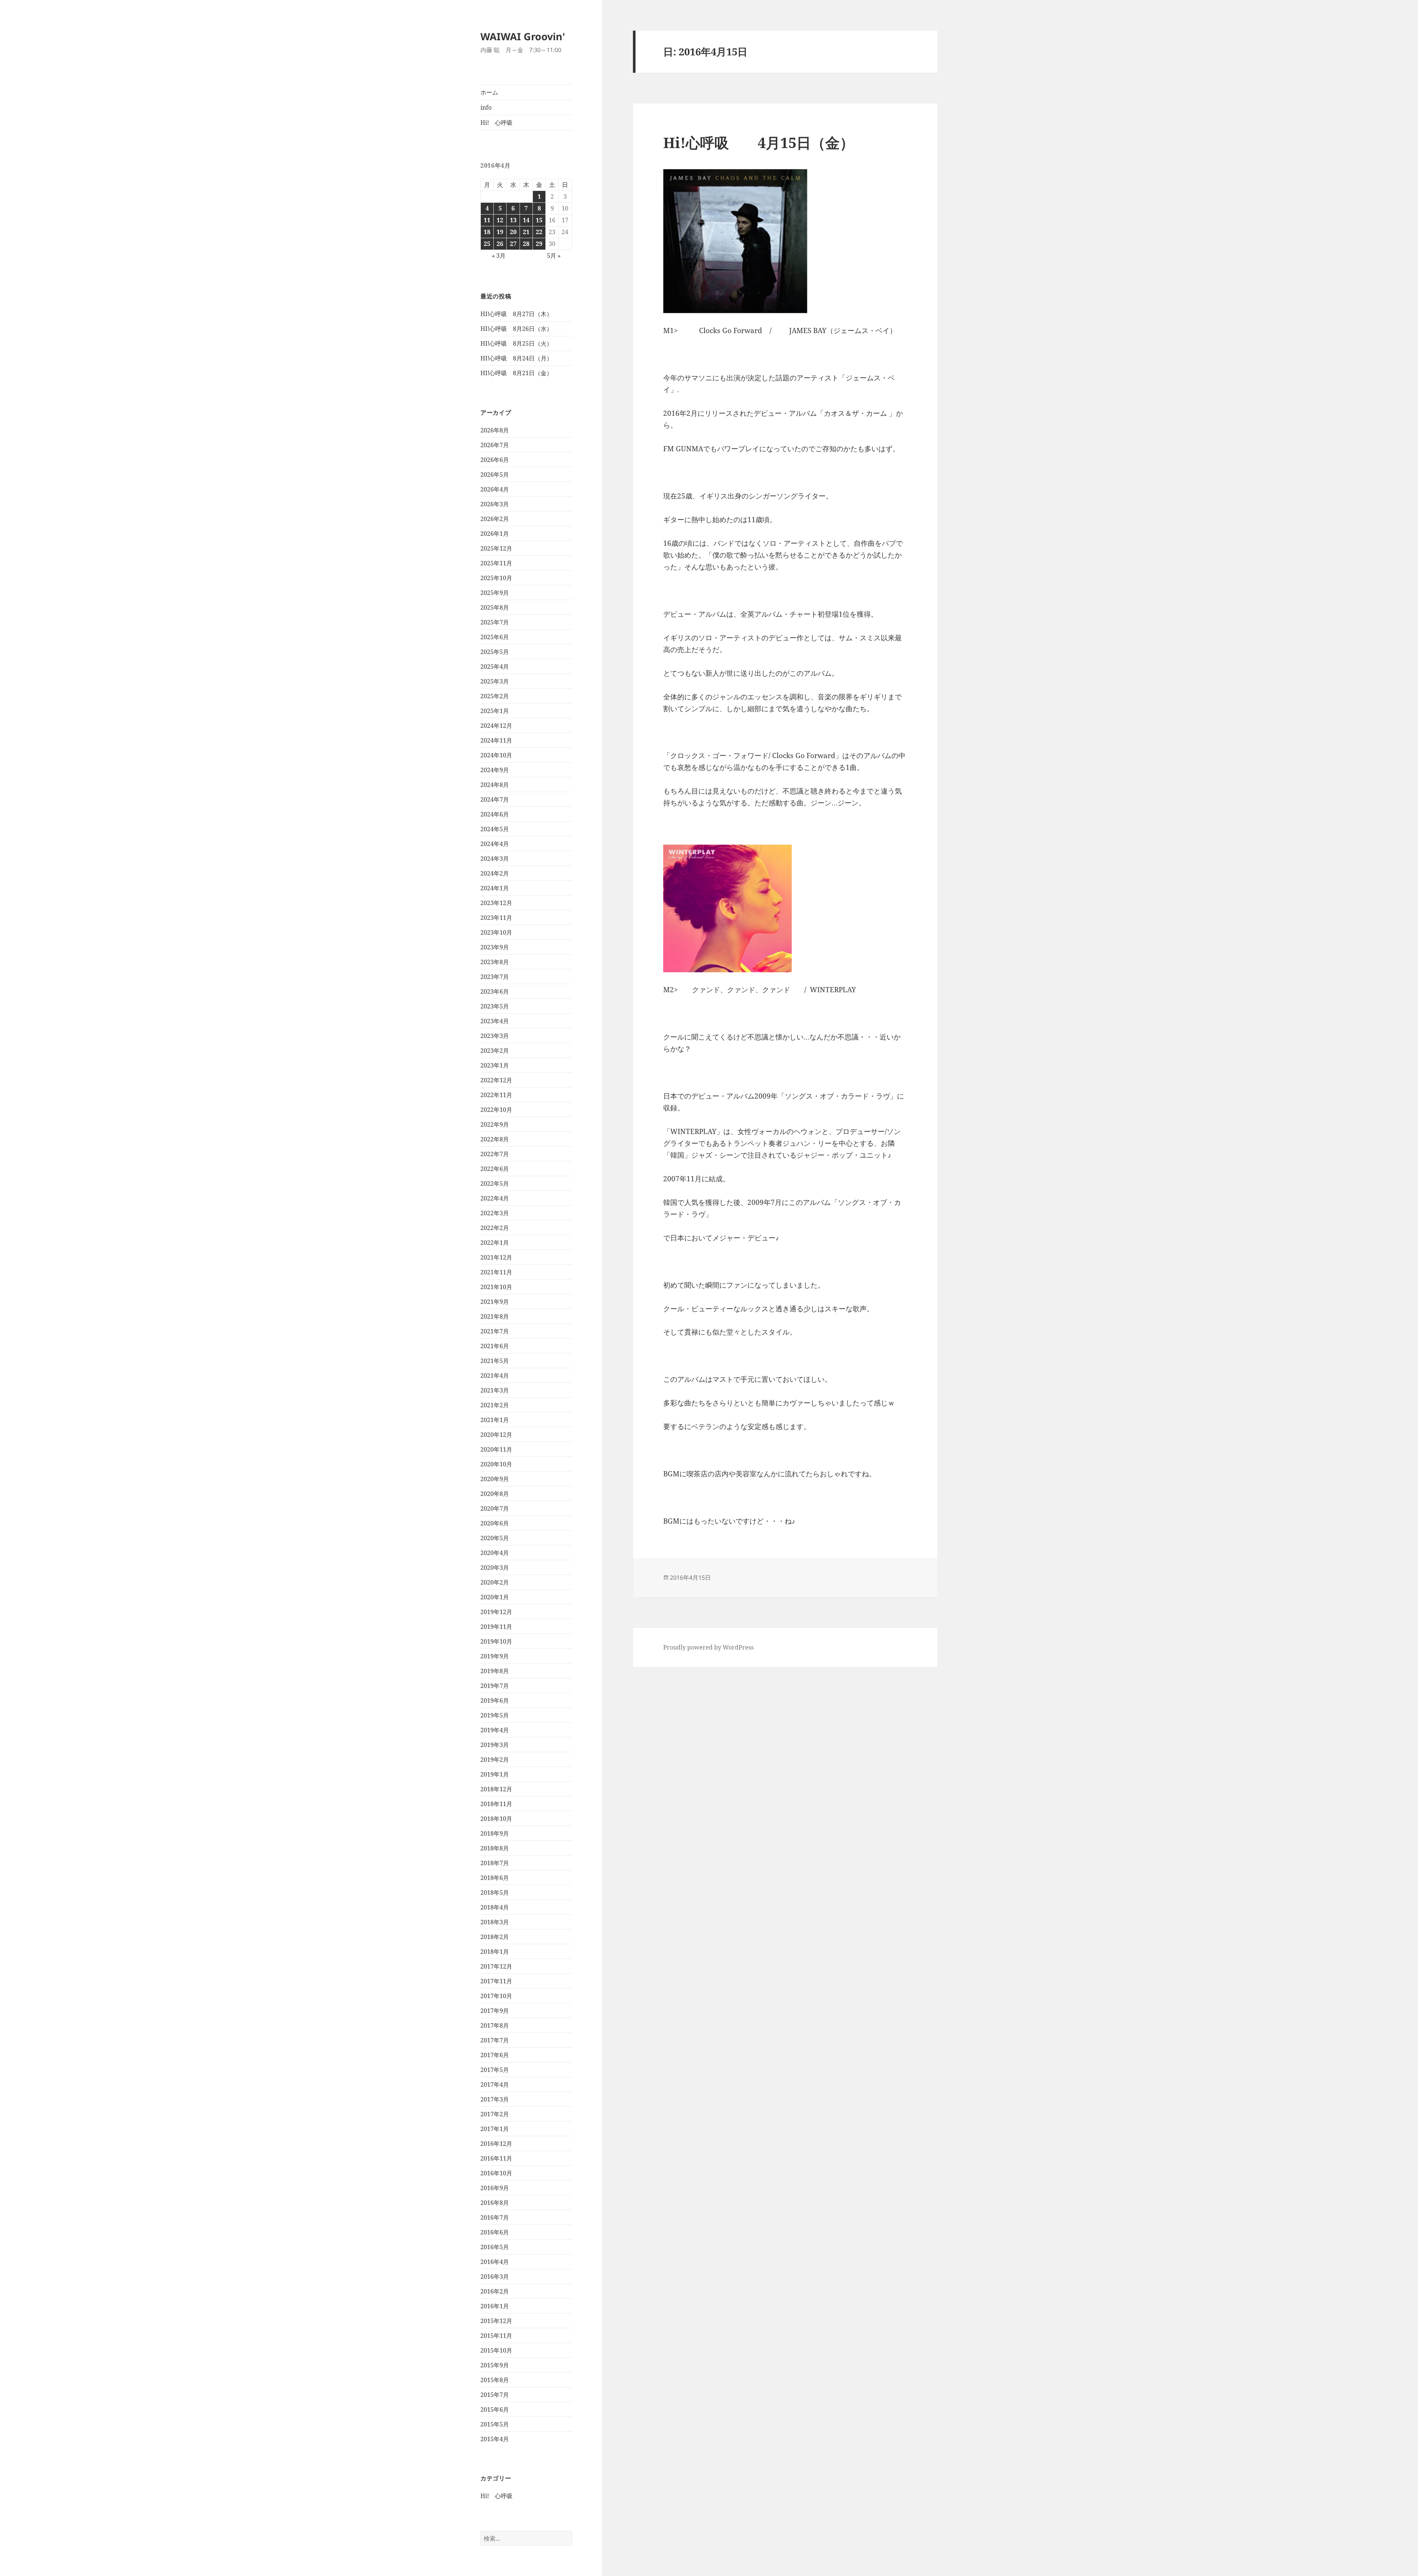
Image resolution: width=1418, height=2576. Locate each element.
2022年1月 (495, 1243)
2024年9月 (495, 770)
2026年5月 (495, 475)
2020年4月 (495, 1553)
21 (526, 232)
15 (539, 220)
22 (539, 232)
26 (500, 244)
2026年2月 (495, 519)
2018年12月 (496, 1789)
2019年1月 (495, 1774)
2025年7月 (495, 622)
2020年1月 (495, 1597)
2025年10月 (496, 578)
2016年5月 (495, 2247)
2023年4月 (495, 1021)
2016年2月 (495, 2291)
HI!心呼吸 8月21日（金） (516, 373)
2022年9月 (495, 1124)
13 (513, 220)
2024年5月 (495, 829)
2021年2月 (495, 1405)
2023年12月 (496, 903)
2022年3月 (495, 1213)
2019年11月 (496, 1627)
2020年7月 (495, 1508)
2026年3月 (495, 504)
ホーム (489, 92)
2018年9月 (495, 1833)
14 (526, 220)
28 (526, 244)
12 (500, 220)
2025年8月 (495, 607)
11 (487, 220)
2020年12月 (496, 1435)
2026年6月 (495, 460)
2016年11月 (496, 2158)
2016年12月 (496, 2144)
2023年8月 (495, 962)
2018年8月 (495, 1848)
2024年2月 (495, 873)
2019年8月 (495, 1671)
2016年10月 (496, 2173)
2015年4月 (495, 2439)
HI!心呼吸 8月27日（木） (516, 314)
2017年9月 (495, 2011)
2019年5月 (495, 1715)
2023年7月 (495, 977)
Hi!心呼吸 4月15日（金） (759, 142)
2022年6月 (495, 1169)
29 (539, 244)
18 (487, 232)
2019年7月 (495, 1686)
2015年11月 (496, 2336)
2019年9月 (495, 1656)
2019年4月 (495, 1730)
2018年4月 (495, 1907)
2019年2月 (495, 1760)
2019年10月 (496, 1641)
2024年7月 (495, 799)
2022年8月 (495, 1139)
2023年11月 (496, 918)
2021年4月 (495, 1376)
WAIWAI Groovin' (523, 36)
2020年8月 (495, 1494)
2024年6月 (495, 814)
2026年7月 (495, 445)
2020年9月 (495, 1479)
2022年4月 (495, 1198)
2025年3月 (495, 681)
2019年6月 (495, 1700)
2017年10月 (496, 1996)
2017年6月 (495, 2055)
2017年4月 (495, 2085)
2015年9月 (495, 2365)
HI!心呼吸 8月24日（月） (516, 358)
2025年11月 (496, 563)
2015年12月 (496, 2321)
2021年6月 (495, 1346)
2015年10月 (496, 2350)
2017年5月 (495, 2070)
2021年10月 (496, 1287)
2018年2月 (495, 1937)
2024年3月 (495, 859)
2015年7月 (495, 2395)
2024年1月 (495, 888)
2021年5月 (495, 1361)
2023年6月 (495, 991)
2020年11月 (496, 1449)
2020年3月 (495, 1568)
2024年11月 (496, 740)
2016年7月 (495, 2217)
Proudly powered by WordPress (708, 1647)
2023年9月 (495, 947)
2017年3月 (495, 2099)
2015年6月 (495, 2409)
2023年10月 (496, 932)
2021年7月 (495, 1331)
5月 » (554, 256)
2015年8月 (495, 2380)
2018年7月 (495, 1863)
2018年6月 (495, 1878)
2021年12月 (496, 1257)
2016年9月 (495, 2188)
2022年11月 (496, 1095)
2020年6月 (495, 1523)
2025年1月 (495, 711)
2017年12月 (496, 1966)
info (486, 107)
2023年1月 (495, 1065)
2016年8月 (495, 2203)
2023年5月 (495, 1006)
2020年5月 (495, 1538)
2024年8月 (495, 785)
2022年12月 (496, 1080)
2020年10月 (496, 1464)
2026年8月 (495, 430)
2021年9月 (495, 1302)
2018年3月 (495, 1922)
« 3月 (499, 256)
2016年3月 (495, 2277)
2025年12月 (496, 548)
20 (513, 232)
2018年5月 (495, 1892)
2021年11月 (496, 1272)
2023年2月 (495, 1051)
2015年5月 (495, 2424)
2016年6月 (495, 2232)
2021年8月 (495, 1316)
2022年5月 (495, 1183)
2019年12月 (496, 1612)
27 (513, 244)
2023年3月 (495, 1036)
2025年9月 (495, 593)
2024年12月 (496, 726)
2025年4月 (495, 667)
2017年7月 (495, 2040)
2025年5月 (495, 652)
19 (500, 232)
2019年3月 (495, 1745)
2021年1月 (495, 1420)
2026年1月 (495, 534)
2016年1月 (495, 2306)
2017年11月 (496, 1981)
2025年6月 (495, 637)
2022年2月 (495, 1228)
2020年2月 (495, 1582)
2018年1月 (495, 1952)
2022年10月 (496, 1110)
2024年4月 (495, 844)
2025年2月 (495, 696)
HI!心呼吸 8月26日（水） (516, 329)
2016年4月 (495, 2262)
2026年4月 (495, 489)
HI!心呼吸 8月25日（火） (516, 343)
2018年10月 (496, 1819)
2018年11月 (496, 1804)
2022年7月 (495, 1154)
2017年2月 (495, 2114)
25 (487, 244)
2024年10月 (496, 755)
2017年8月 (495, 2025)
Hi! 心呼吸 (496, 123)
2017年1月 (495, 2129)
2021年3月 (495, 1390)
